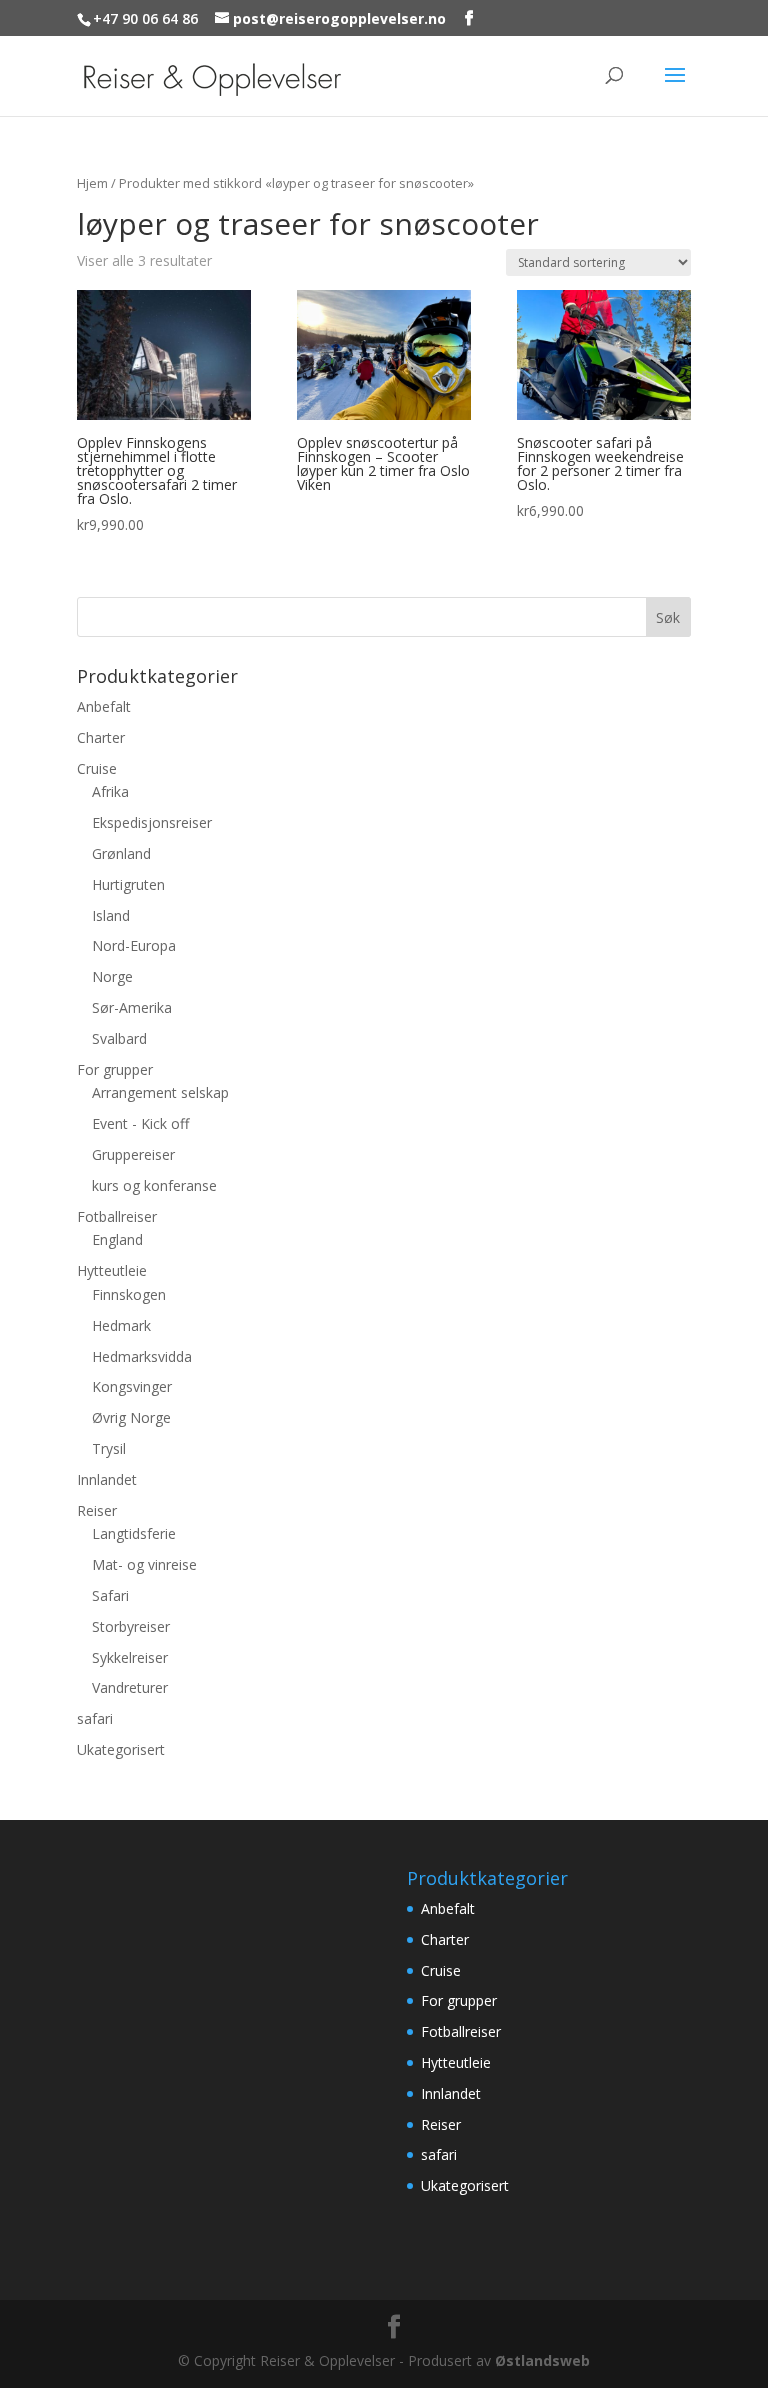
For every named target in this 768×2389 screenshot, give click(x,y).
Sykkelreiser (130, 1657)
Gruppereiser (133, 1154)
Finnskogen (129, 1294)
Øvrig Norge (131, 1417)
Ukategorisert (121, 1749)
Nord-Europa (134, 945)
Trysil (109, 1448)
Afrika (110, 791)
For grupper (115, 1069)
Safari (110, 1595)
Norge (112, 976)
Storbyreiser (131, 1626)
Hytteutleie (112, 1270)
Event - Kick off (140, 1123)
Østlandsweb (542, 2360)
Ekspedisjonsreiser (152, 822)
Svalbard (119, 1038)
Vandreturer (130, 1687)
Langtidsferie (134, 1533)
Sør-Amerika (132, 1007)
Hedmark (121, 1325)
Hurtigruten (128, 884)
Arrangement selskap (160, 1092)
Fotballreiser (117, 1216)
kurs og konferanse (154, 1185)
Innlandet (107, 1479)
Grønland (121, 853)
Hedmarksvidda (142, 1356)
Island (111, 915)
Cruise (97, 768)
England (117, 1239)
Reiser (97, 1510)
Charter (101, 737)
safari (95, 1718)
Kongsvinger (132, 1386)
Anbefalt (104, 706)
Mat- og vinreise (144, 1564)
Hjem (92, 183)
